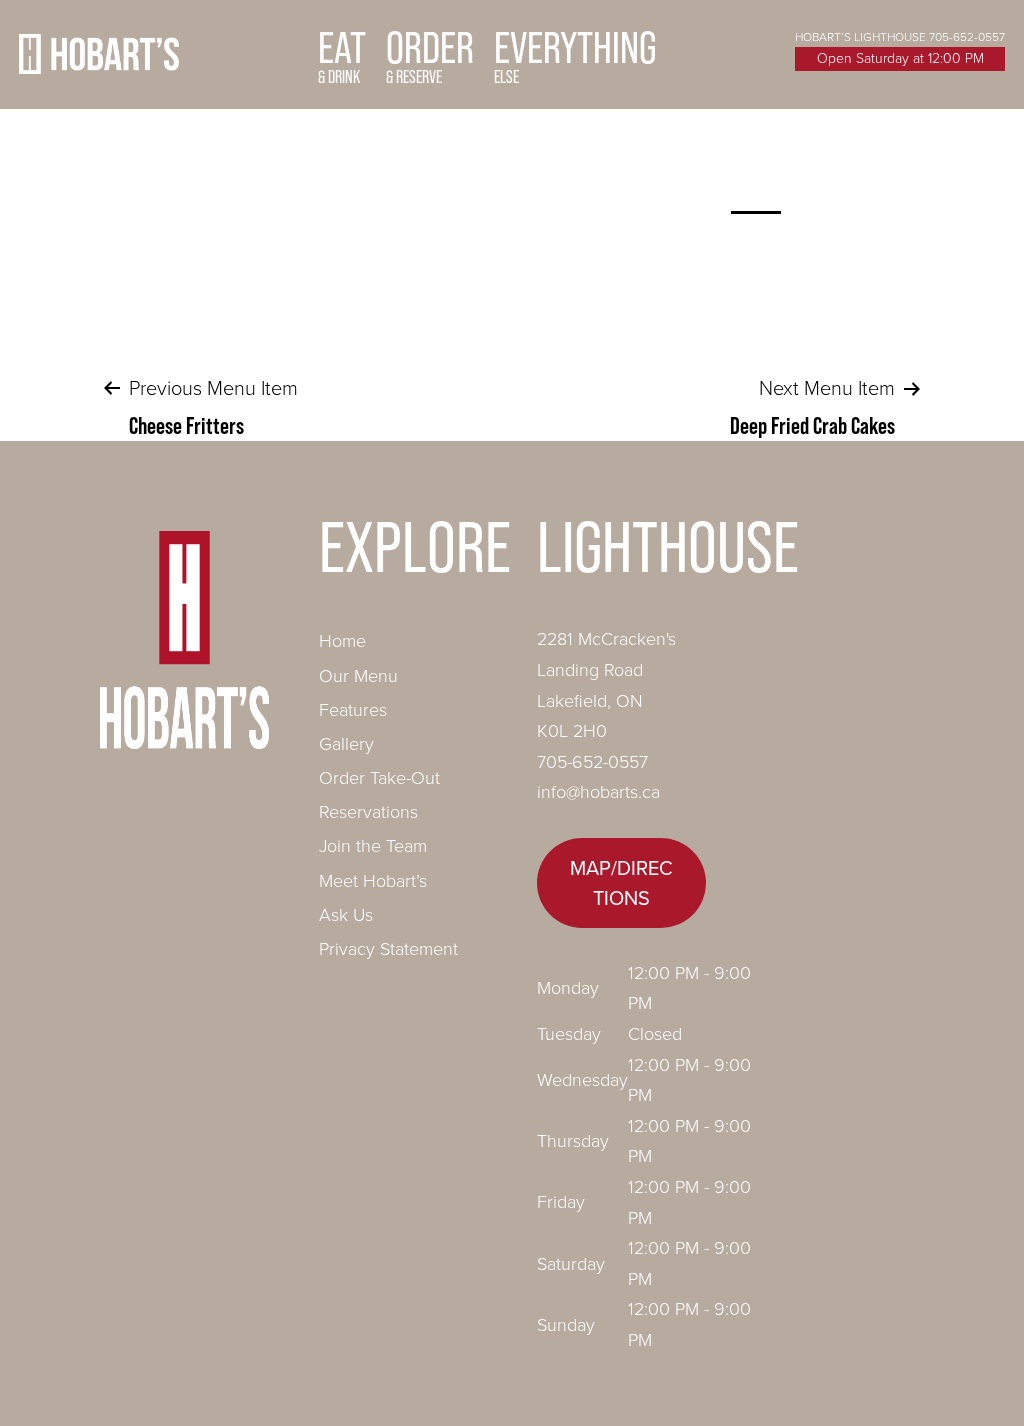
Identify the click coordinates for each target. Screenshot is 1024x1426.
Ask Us (346, 915)
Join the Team (373, 846)
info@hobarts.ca (598, 792)
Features (353, 710)
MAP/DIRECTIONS (621, 882)
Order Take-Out (379, 778)
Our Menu (358, 676)
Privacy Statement (388, 949)
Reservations (368, 812)
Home (342, 641)
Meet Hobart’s (373, 881)
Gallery (346, 744)
